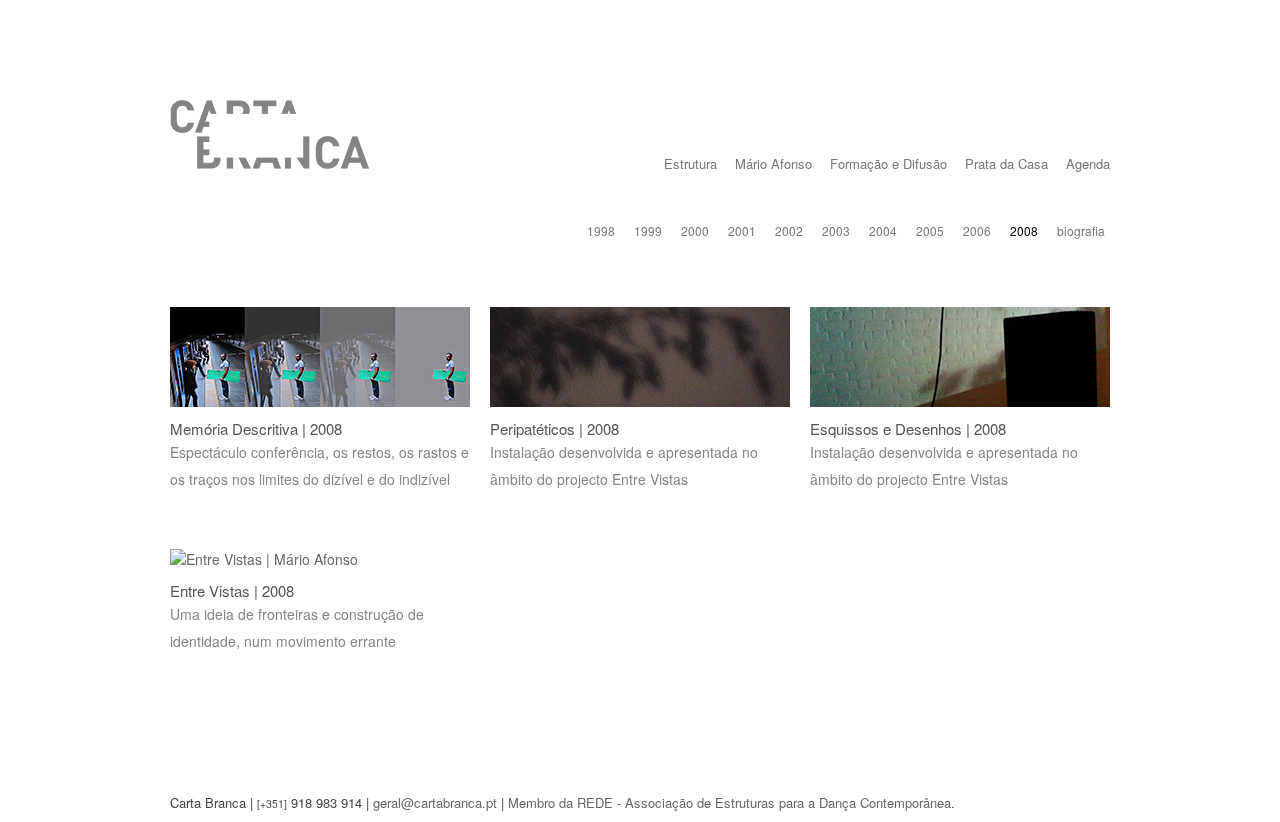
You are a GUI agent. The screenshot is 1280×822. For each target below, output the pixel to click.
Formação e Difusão (888, 163)
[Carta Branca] (270, 149)
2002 (789, 230)
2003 (836, 230)
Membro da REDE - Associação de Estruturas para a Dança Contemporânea (729, 802)
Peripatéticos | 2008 (554, 428)
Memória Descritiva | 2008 (256, 428)
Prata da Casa (1006, 163)
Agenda (1088, 163)
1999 (648, 230)
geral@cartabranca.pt (435, 802)
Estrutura (690, 163)
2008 (1024, 230)
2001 (742, 230)
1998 (601, 230)
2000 (695, 230)
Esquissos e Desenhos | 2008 (908, 428)
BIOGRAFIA (1081, 230)
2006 (977, 230)
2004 (883, 230)
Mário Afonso (773, 163)
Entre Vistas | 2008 (232, 590)
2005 (930, 230)
